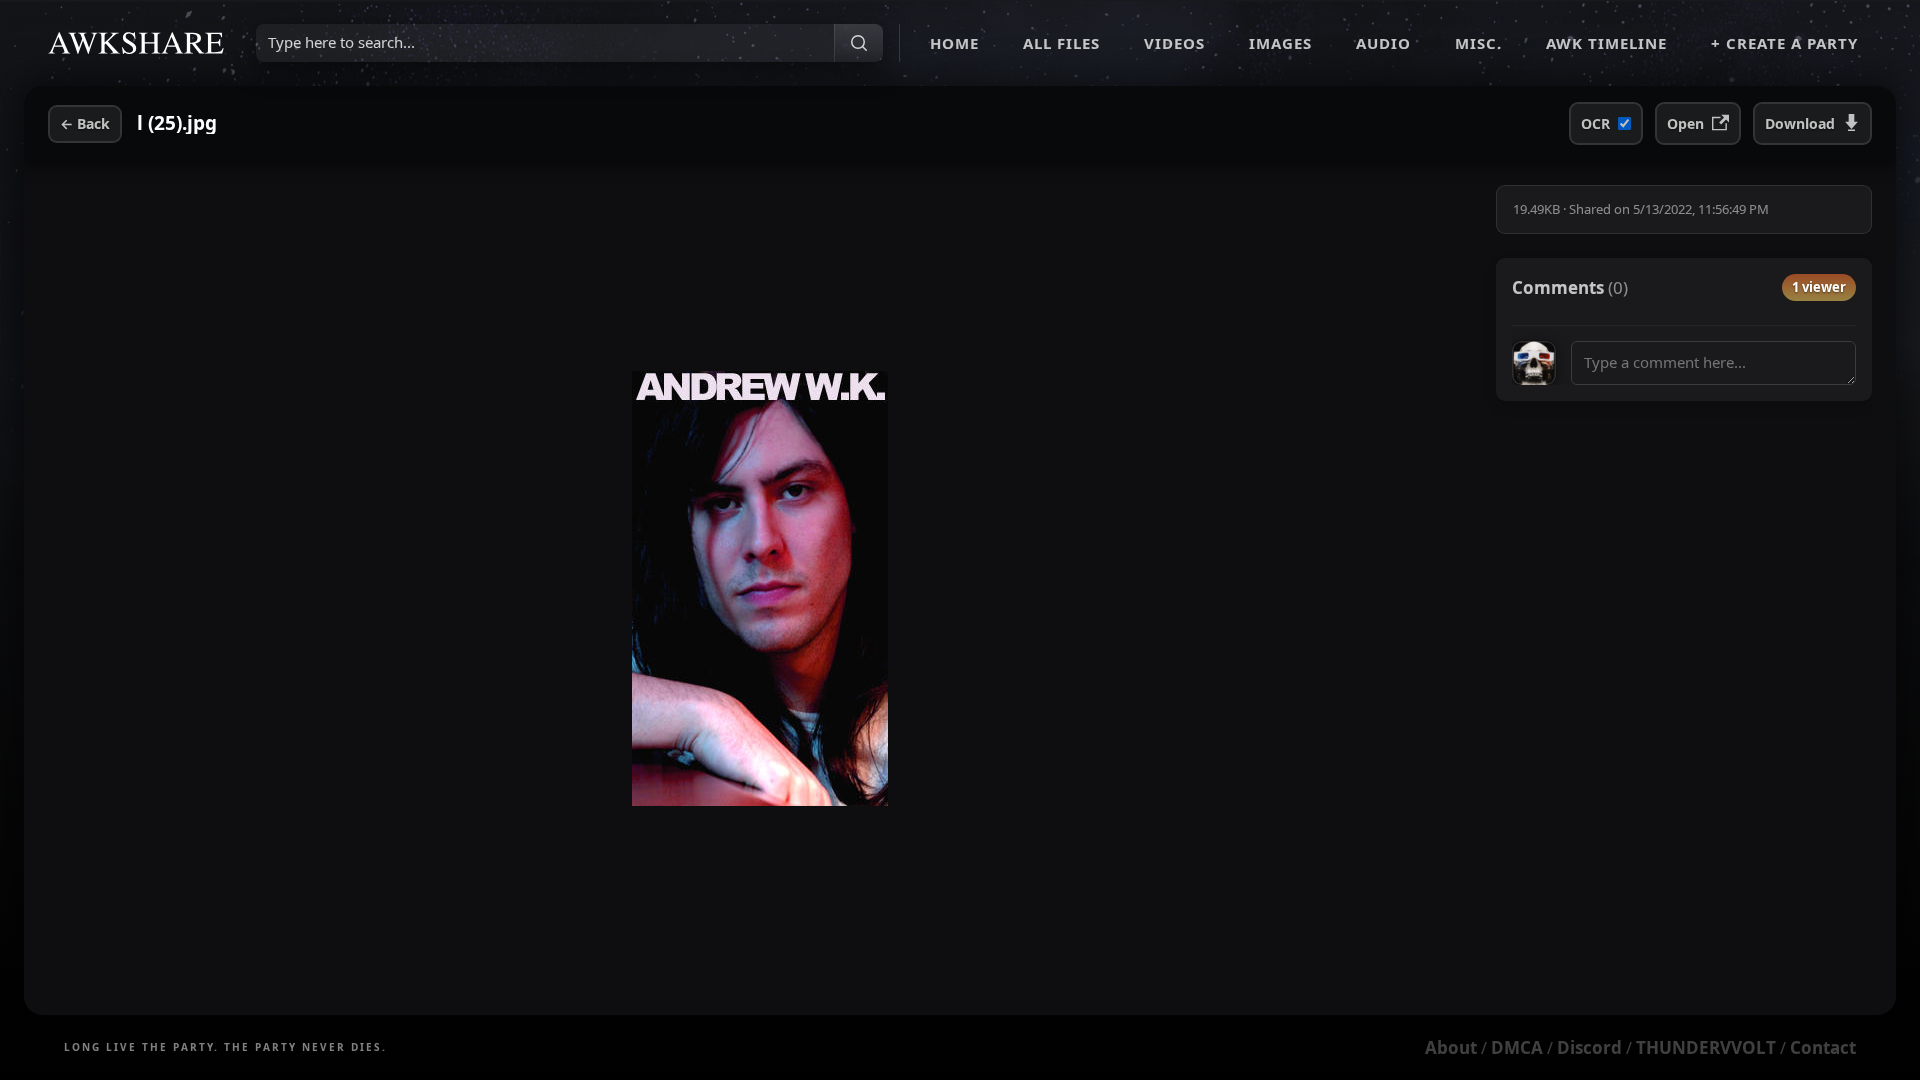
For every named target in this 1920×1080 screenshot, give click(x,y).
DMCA (1517, 1047)
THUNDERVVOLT (1706, 1047)
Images (1280, 43)
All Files (1061, 43)
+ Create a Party (1784, 43)
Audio (1383, 43)
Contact (1823, 1047)
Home (954, 43)
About (1451, 1047)
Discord (1589, 1047)
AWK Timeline (1606, 43)
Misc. (1478, 43)
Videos (1174, 43)
